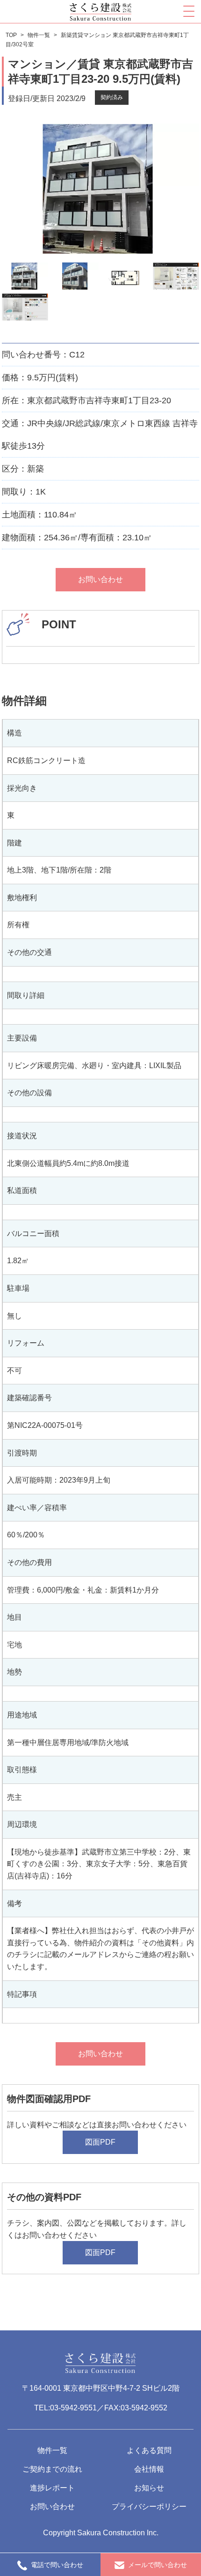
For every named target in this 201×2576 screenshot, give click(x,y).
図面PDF (100, 2142)
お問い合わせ (100, 579)
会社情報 (149, 2469)
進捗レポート (52, 2488)
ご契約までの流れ (52, 2469)
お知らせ (149, 2488)
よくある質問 (149, 2450)
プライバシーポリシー (149, 2507)
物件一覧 (52, 2450)
